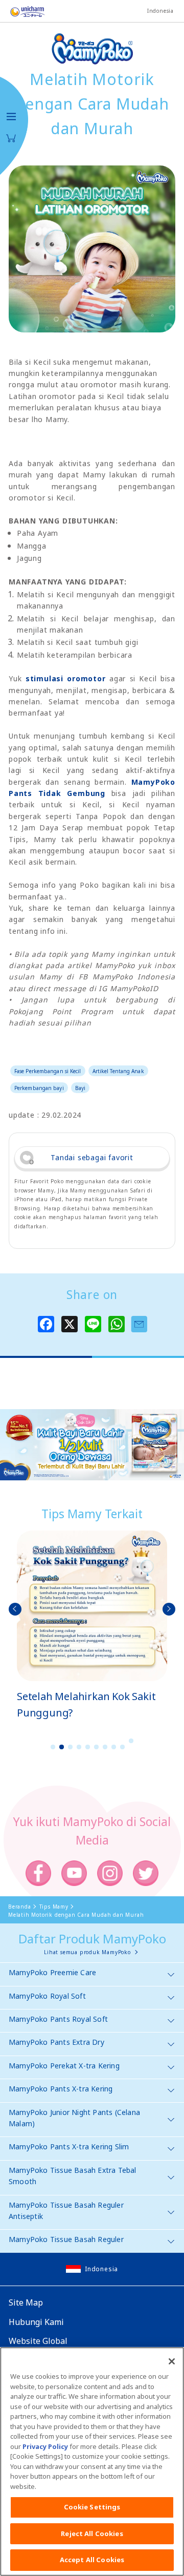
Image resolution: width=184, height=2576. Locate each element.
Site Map (26, 2302)
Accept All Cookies (92, 2560)
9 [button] (123, 1747)
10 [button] (131, 1741)
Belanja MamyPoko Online (11, 138)
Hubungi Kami (36, 2322)
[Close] (172, 2361)
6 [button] (97, 1747)
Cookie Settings (92, 2507)
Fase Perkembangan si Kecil (48, 1071)
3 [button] (71, 1747)
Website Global (38, 2341)
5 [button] (88, 1747)
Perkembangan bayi (39, 1088)
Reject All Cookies (92, 2533)
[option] (92, 1626)
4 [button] (79, 1747)
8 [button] (114, 1747)
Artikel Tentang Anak (118, 1071)
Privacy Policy (45, 2446)
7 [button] (105, 1747)
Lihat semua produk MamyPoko (87, 1952)
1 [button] (53, 1747)
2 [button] (62, 1747)
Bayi (80, 1088)
